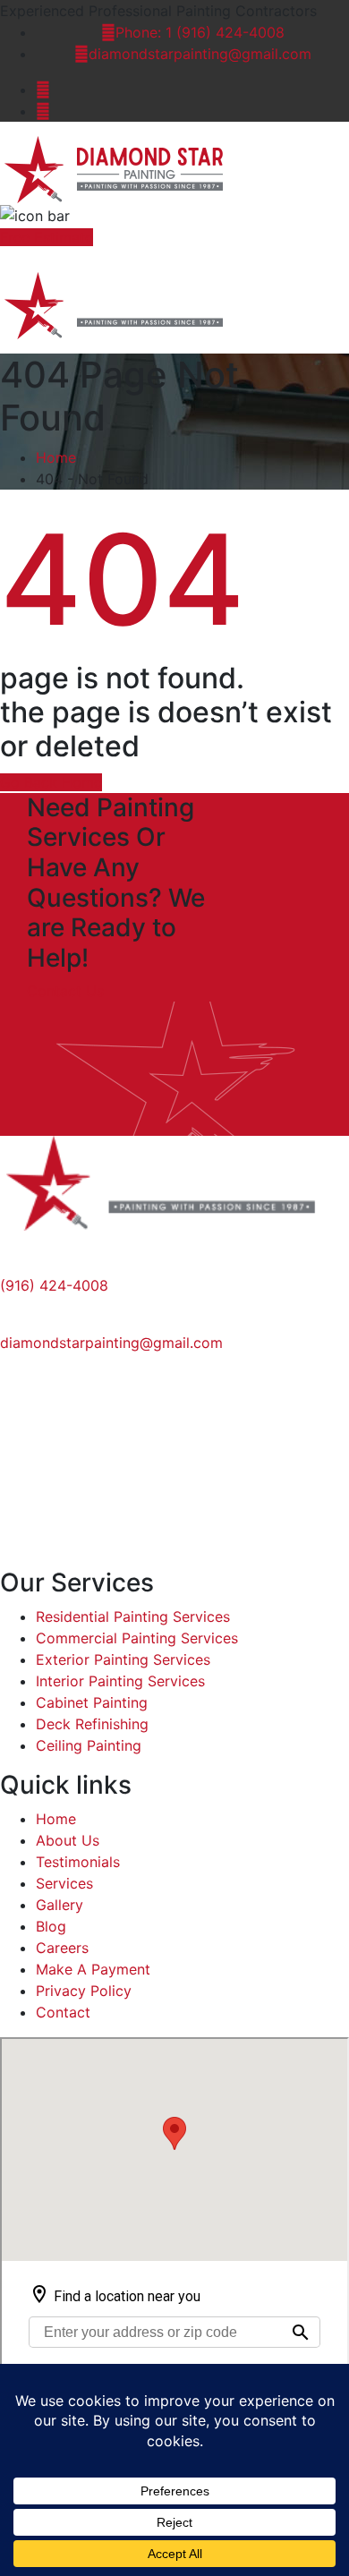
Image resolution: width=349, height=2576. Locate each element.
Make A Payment (93, 1969)
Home (56, 457)
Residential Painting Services (133, 1616)
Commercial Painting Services (137, 1638)
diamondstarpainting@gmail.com (200, 54)
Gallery (60, 1905)
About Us (68, 1840)
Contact (63, 2012)
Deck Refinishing (92, 1724)
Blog (51, 1926)
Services (64, 1883)
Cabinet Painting (92, 1702)
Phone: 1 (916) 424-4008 (200, 32)
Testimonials (78, 1862)
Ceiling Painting (89, 1745)
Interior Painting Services (120, 1681)
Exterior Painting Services (123, 1659)
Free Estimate (47, 237)
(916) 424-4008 (54, 1285)
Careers (62, 1948)
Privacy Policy (84, 1991)
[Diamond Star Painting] (123, 168)
